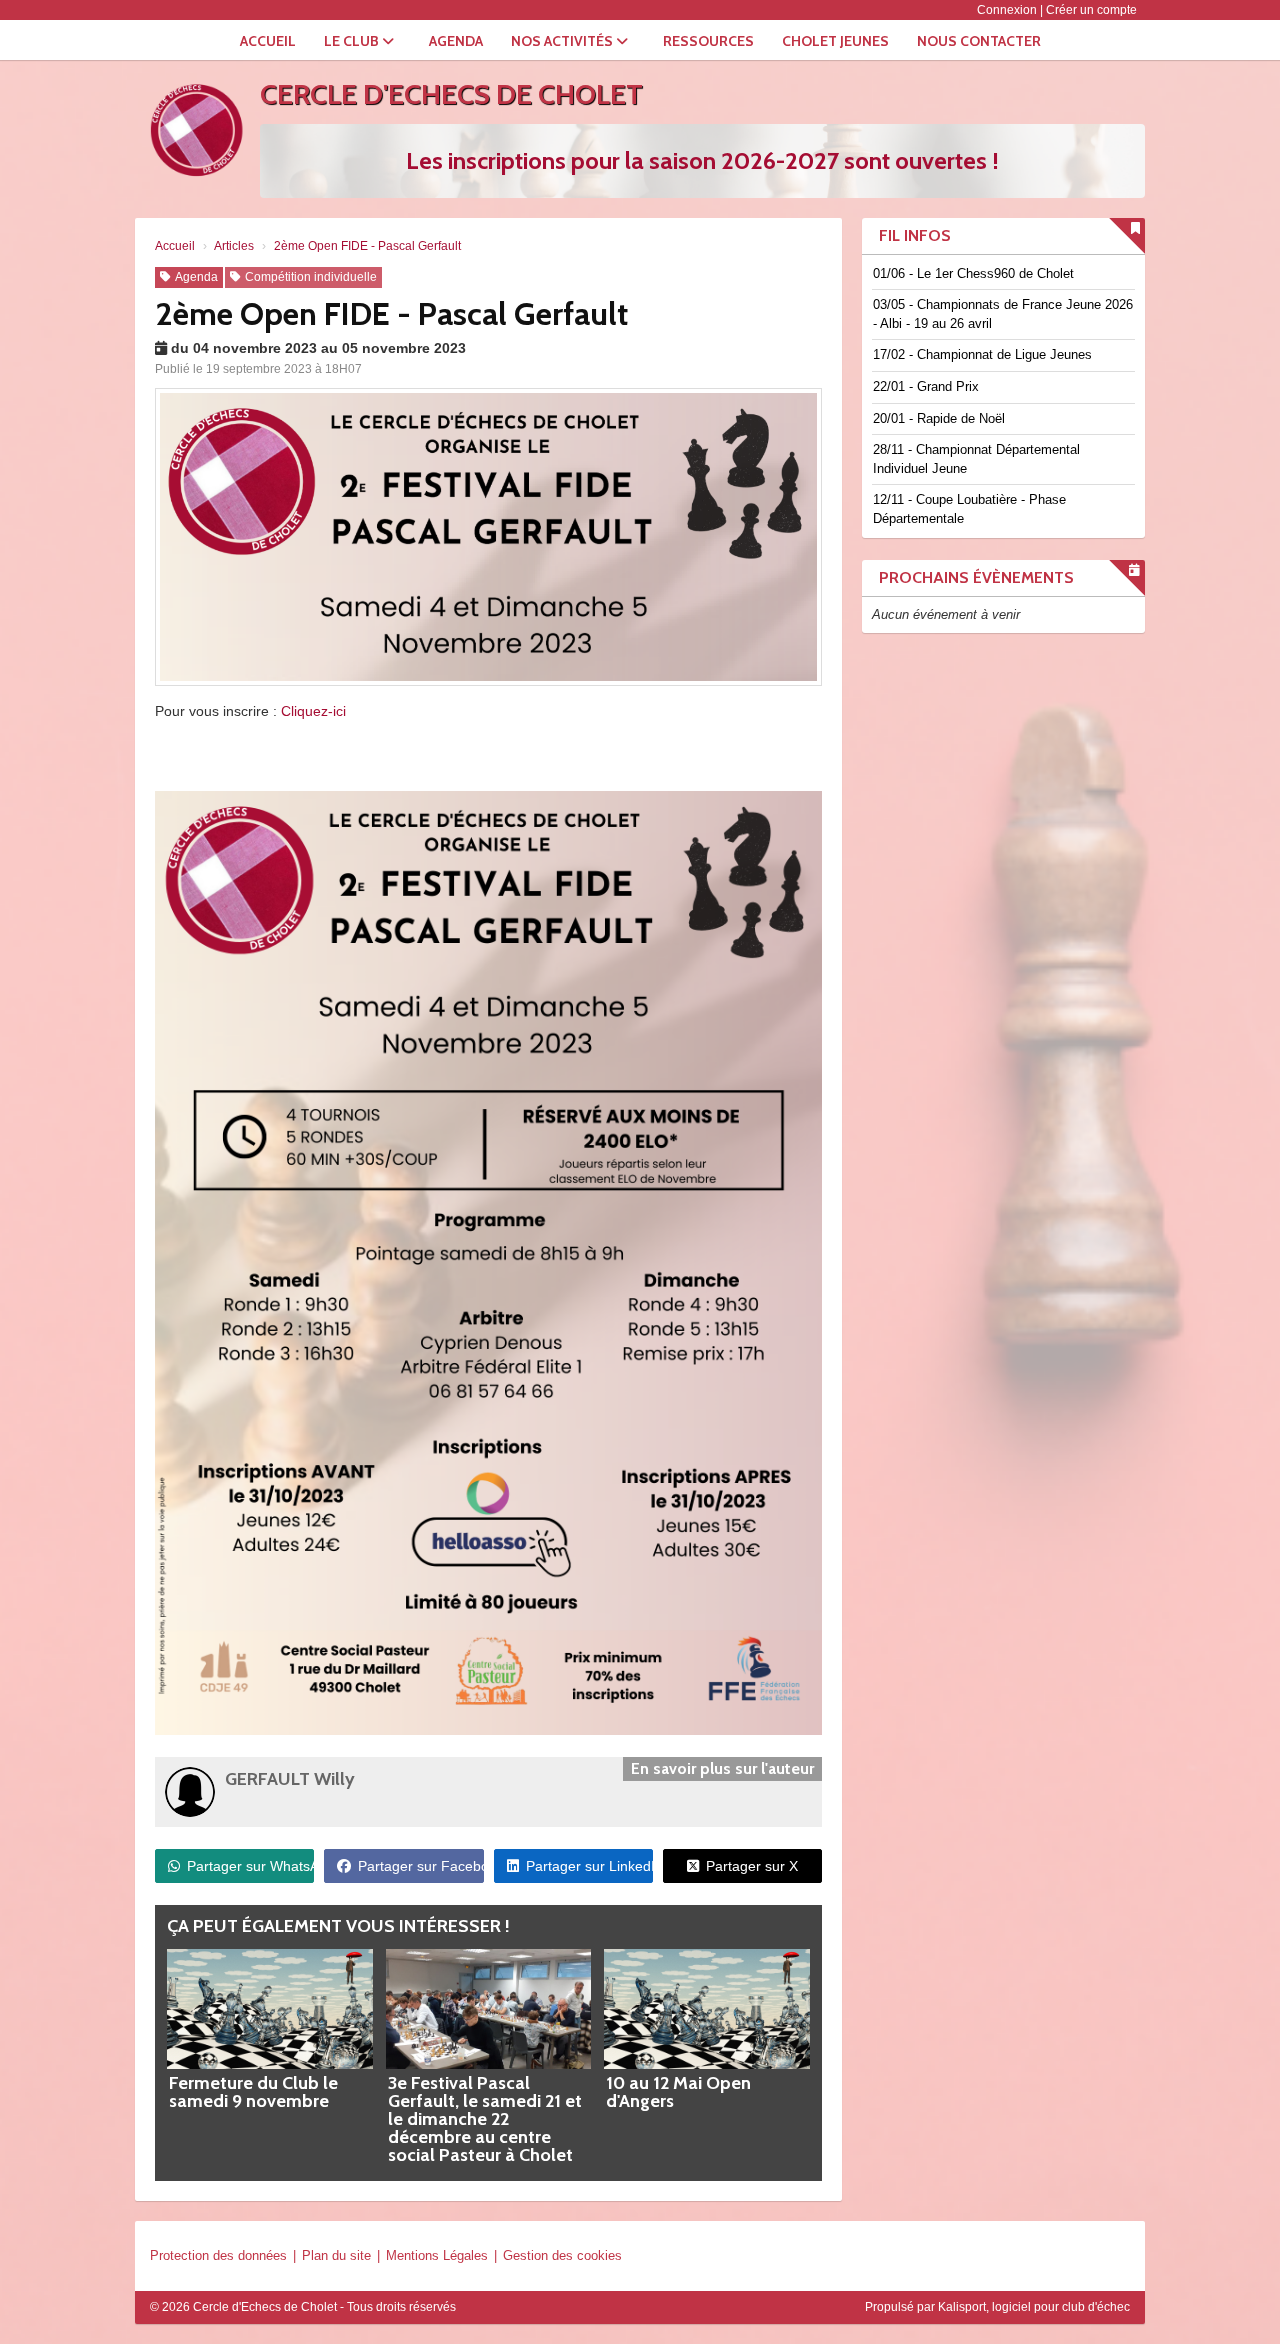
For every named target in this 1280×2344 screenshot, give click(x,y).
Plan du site (336, 2255)
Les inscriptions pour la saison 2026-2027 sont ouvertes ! (702, 160)
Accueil (268, 41)
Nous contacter (979, 41)
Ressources (708, 41)
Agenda (456, 41)
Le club (353, 41)
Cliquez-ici (313, 711)
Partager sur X (752, 1866)
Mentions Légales (437, 2255)
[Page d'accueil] (195, 130)
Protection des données (218, 2255)
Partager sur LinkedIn (589, 1866)
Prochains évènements (976, 577)
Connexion (1007, 10)
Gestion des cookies (562, 2255)
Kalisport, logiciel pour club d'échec (1034, 2307)
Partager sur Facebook (420, 1866)
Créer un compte (1091, 10)
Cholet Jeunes (835, 41)
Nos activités (563, 41)
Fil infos (915, 235)
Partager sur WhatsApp (250, 1866)
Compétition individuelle (311, 277)
